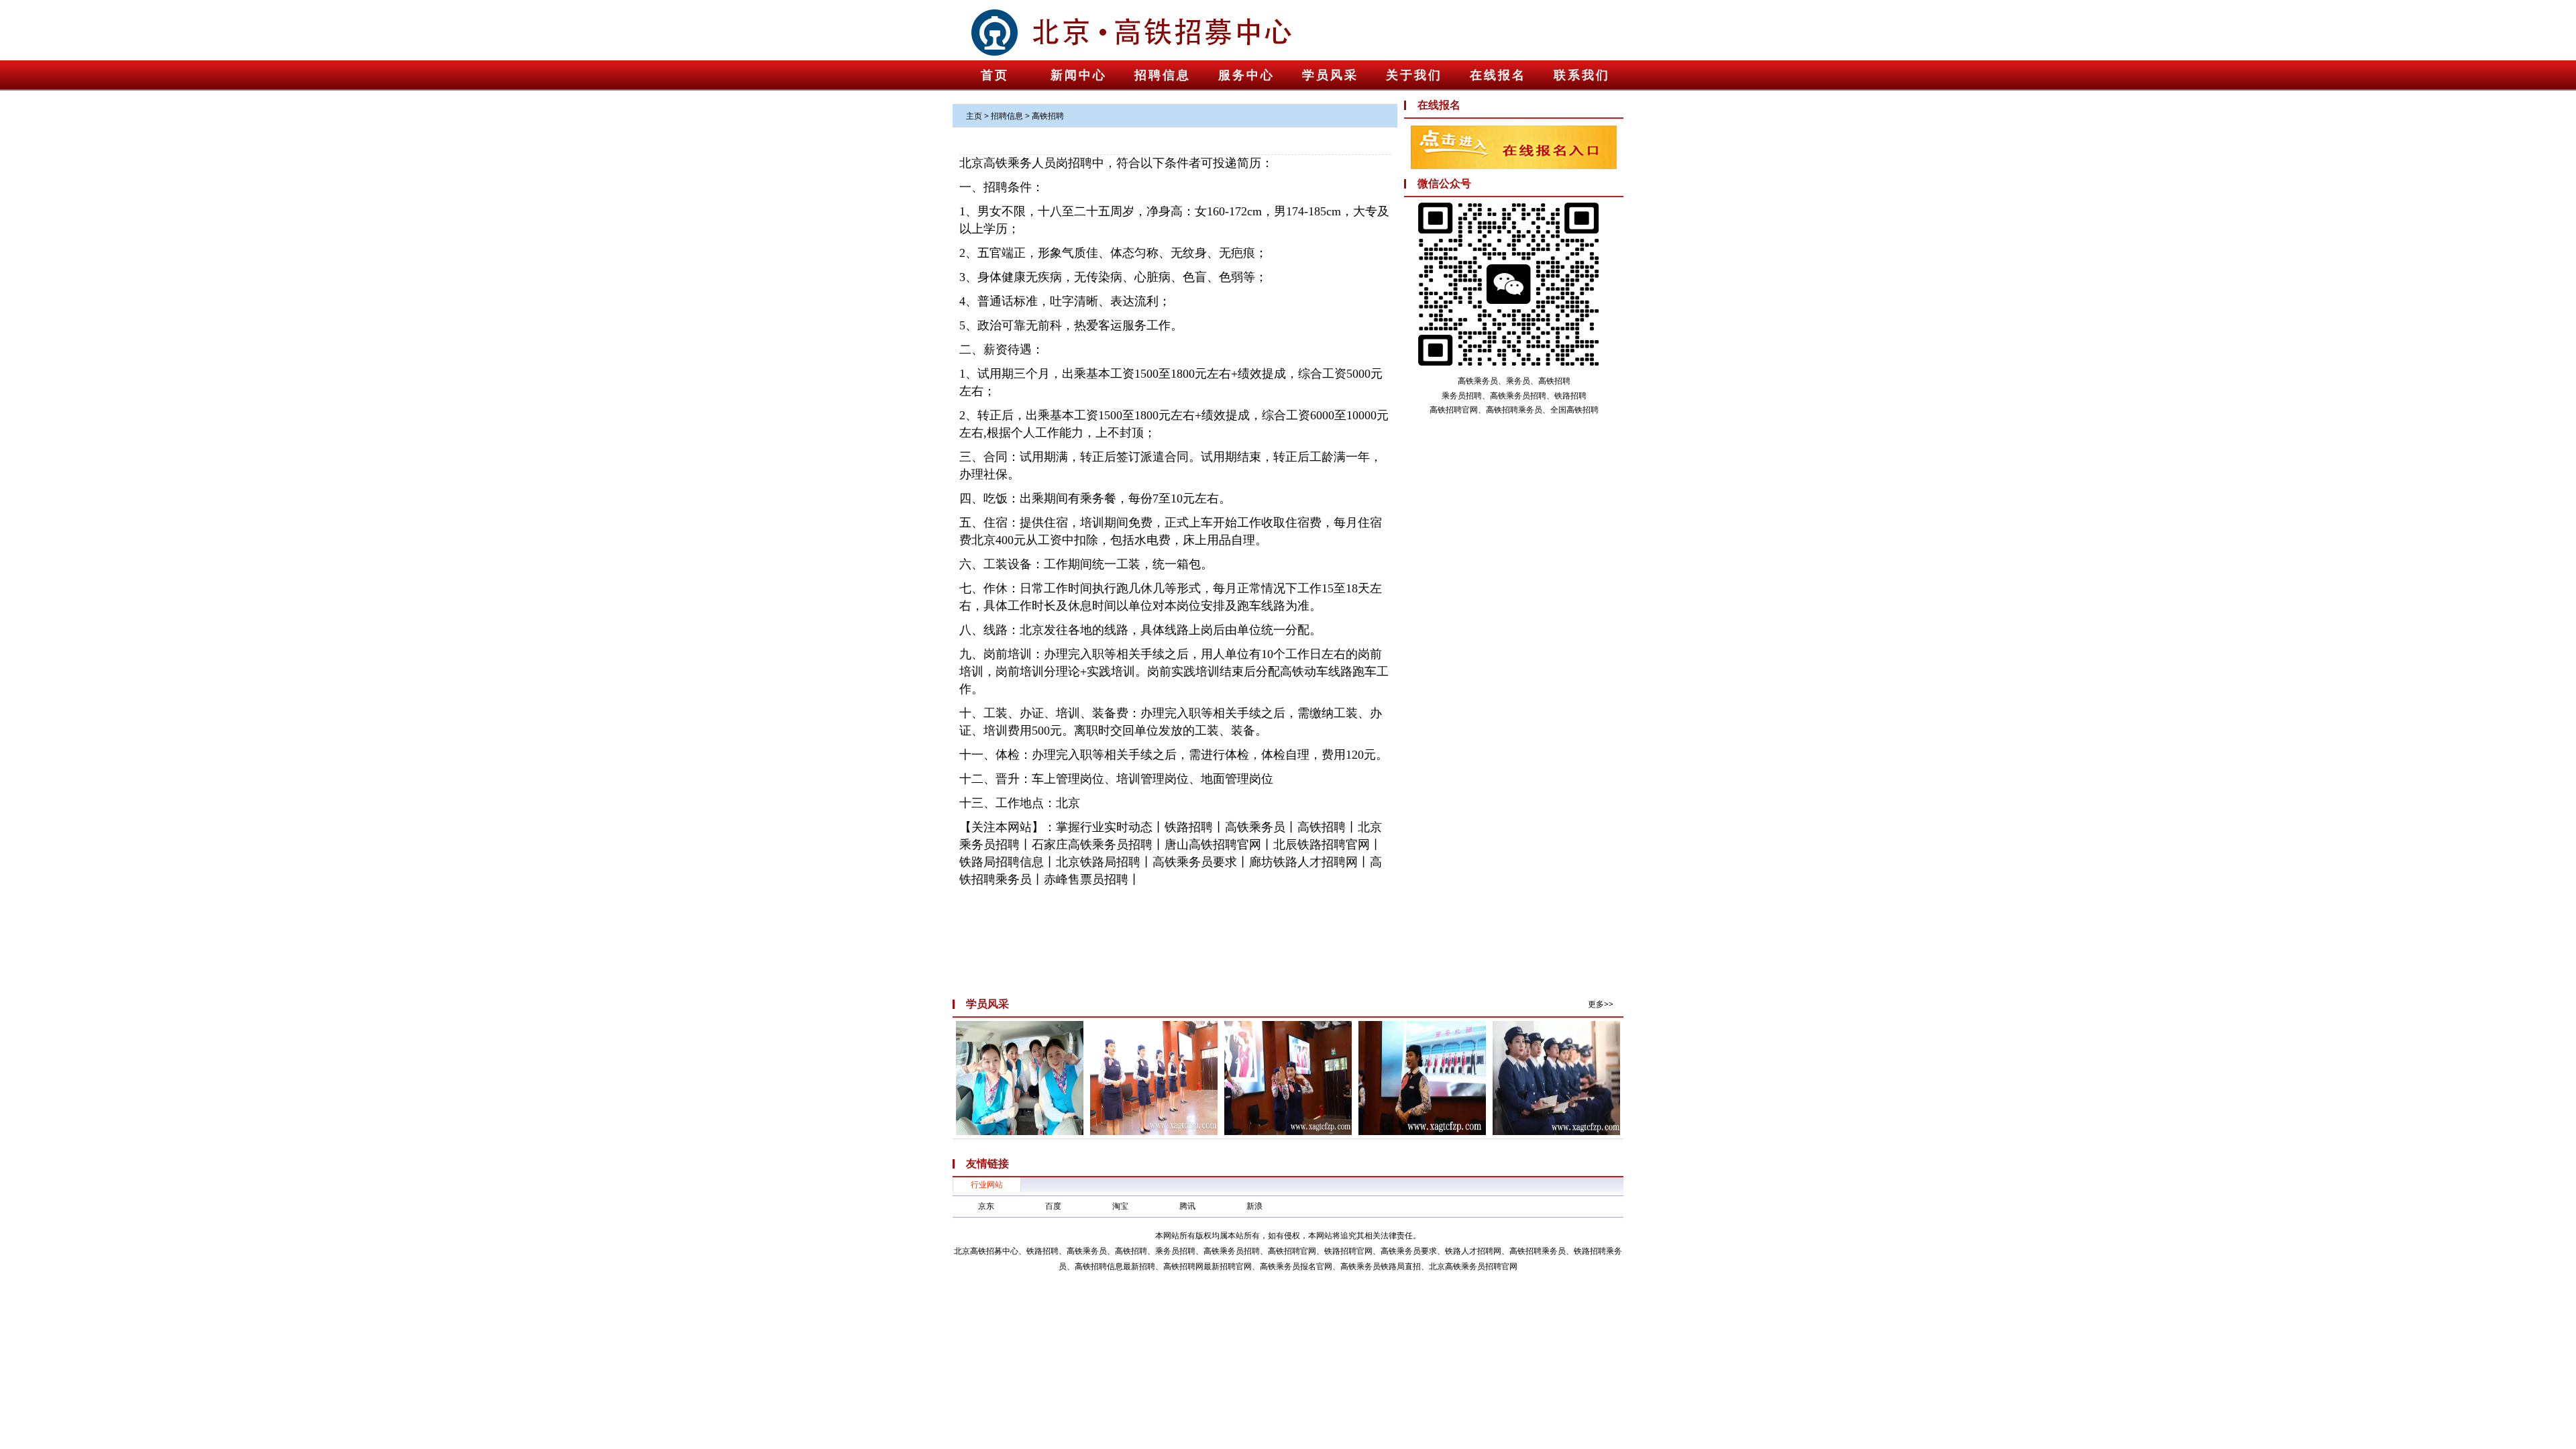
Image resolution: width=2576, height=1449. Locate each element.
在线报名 (1498, 75)
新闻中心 (1079, 75)
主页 (974, 116)
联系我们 (1582, 75)
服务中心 (1246, 75)
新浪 (1254, 1206)
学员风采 (1330, 75)
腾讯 (1187, 1206)
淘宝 (1120, 1206)
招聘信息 (1163, 75)
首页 (995, 75)
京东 (986, 1206)
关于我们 (1414, 75)
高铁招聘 (1048, 116)
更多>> (1601, 1004)
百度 (1053, 1206)
